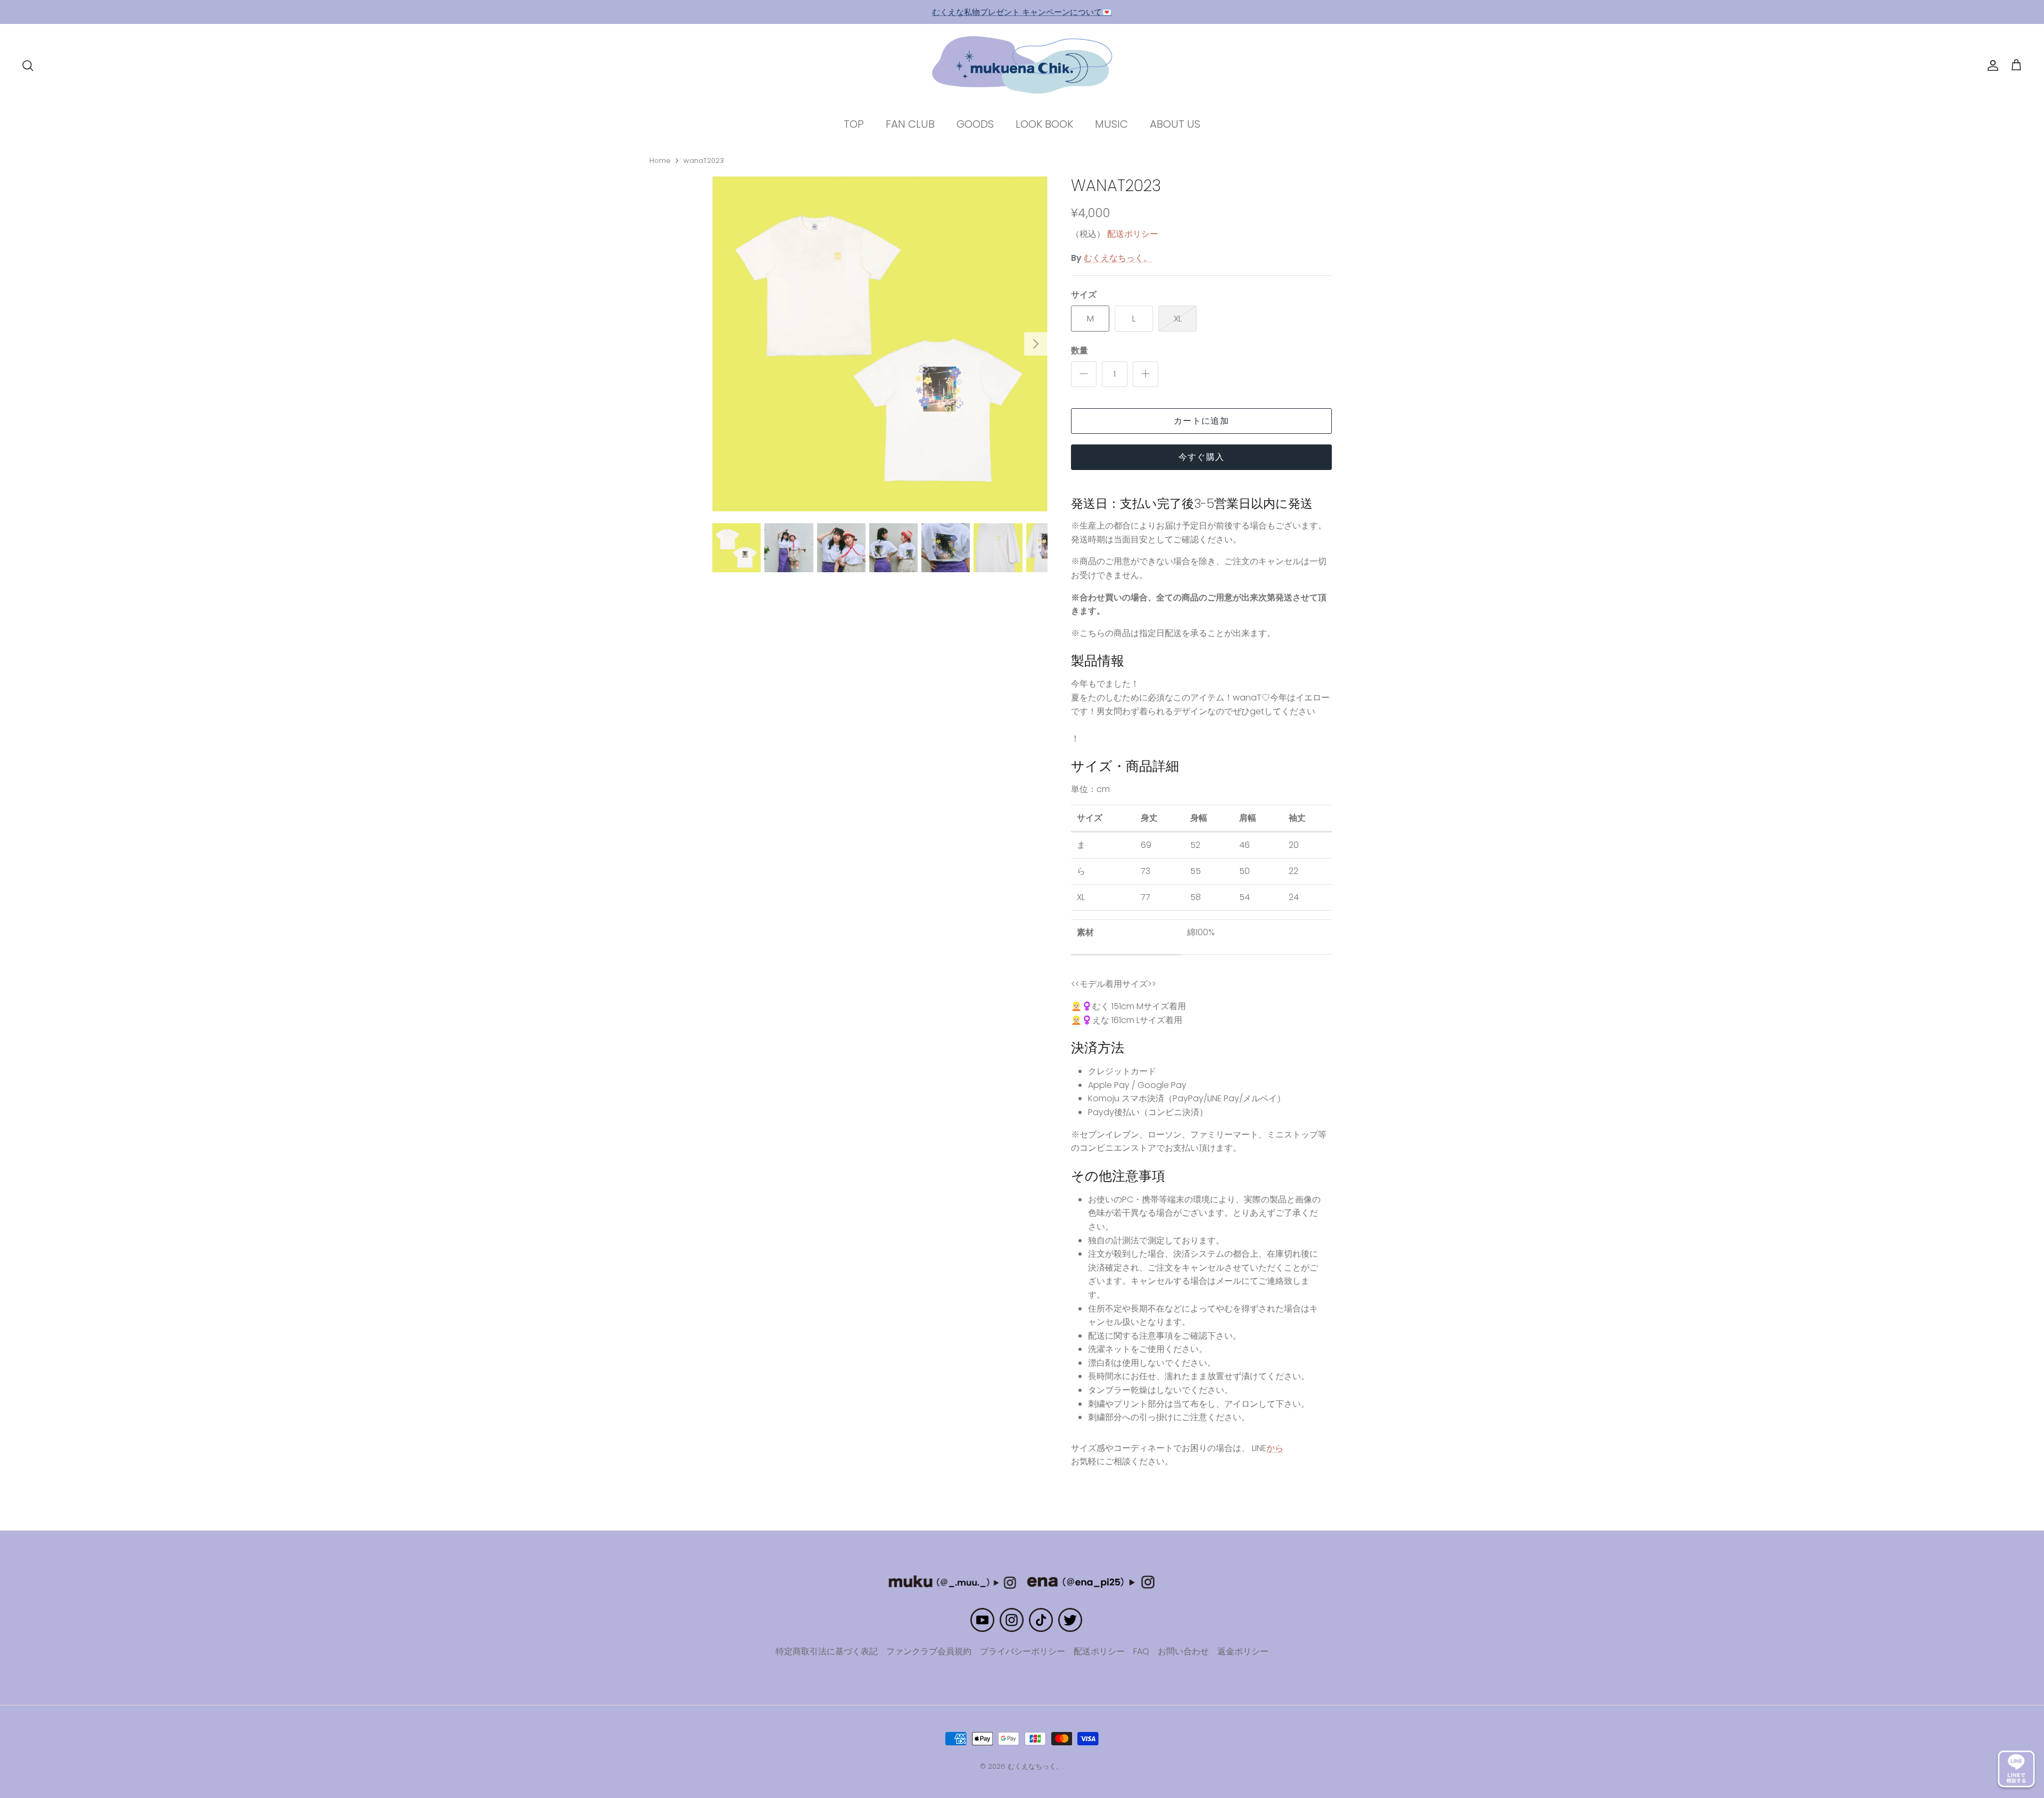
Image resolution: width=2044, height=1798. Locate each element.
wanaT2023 (704, 160)
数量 (1079, 351)
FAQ (1141, 1651)
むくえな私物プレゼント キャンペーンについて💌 (1022, 12)
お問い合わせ (1183, 1651)
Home (660, 160)
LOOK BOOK (1044, 124)
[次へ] (1036, 344)
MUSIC (1111, 124)
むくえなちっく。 (1118, 258)
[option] (880, 344)
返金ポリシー (1243, 1651)
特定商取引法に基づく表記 (827, 1651)
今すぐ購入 (1201, 457)
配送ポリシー (1133, 234)
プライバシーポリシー (1023, 1651)
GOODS (975, 124)
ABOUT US (1175, 124)
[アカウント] (1991, 65)
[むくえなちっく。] (1022, 65)
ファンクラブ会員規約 (929, 1651)
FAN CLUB (910, 124)
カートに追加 (1201, 421)
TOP (854, 124)
